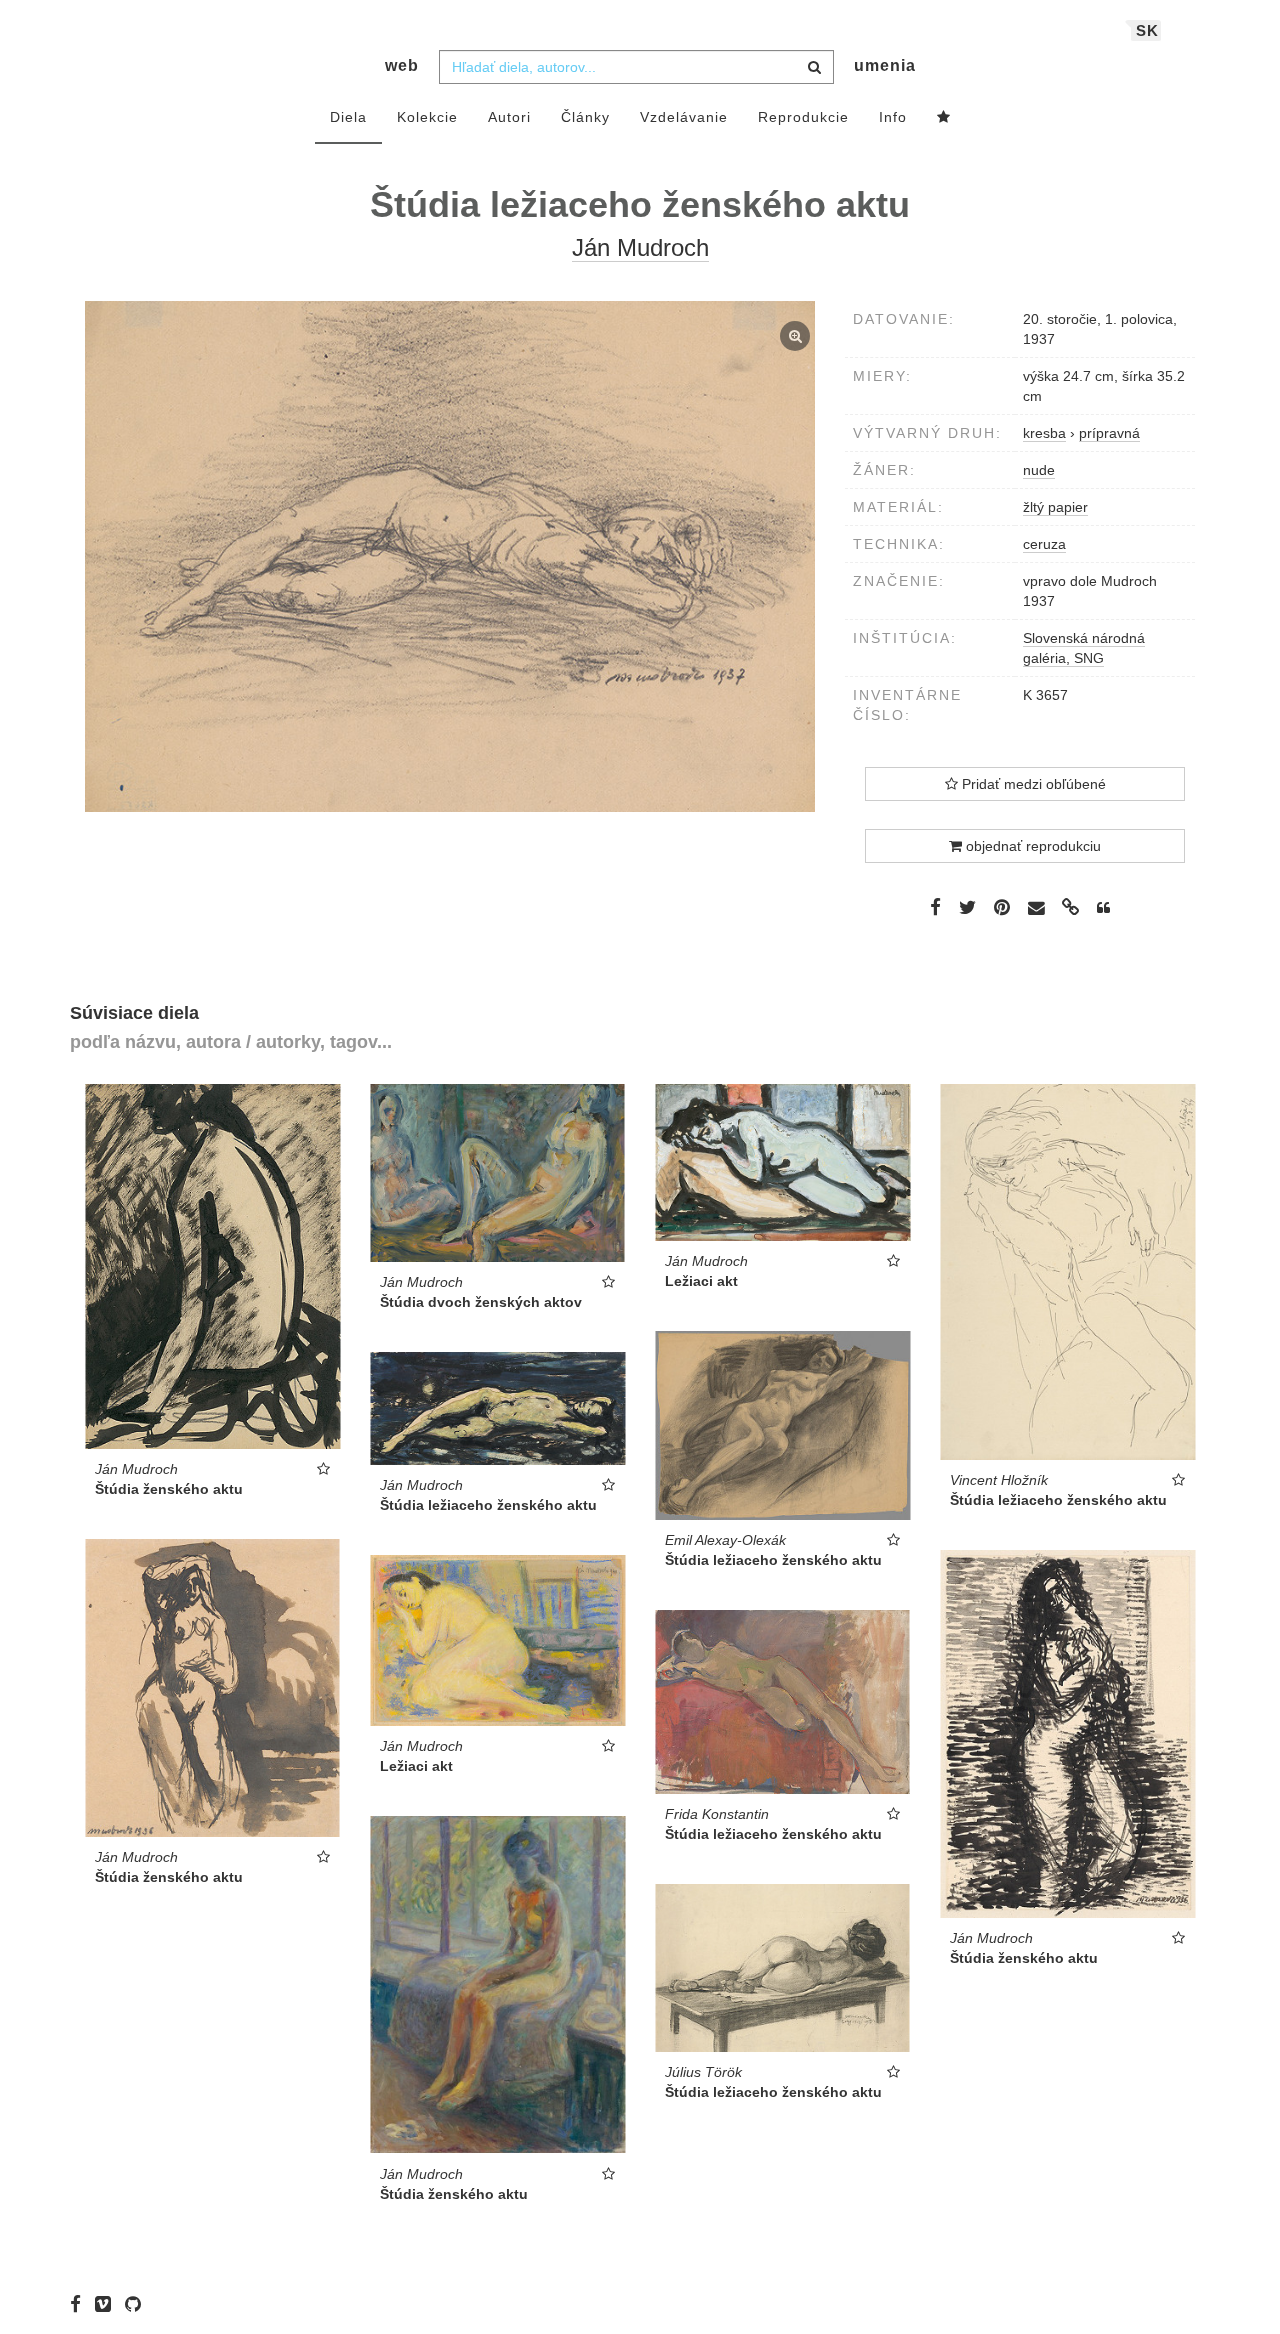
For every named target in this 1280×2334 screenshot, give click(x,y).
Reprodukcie (803, 117)
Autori (509, 117)
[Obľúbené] (944, 118)
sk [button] (1147, 30)
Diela (348, 117)
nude (1039, 470)
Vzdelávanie (684, 117)
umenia (885, 65)
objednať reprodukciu (1031, 846)
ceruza (1044, 544)
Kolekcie (427, 117)
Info (893, 117)
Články (585, 117)
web (402, 65)
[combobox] (636, 67)
